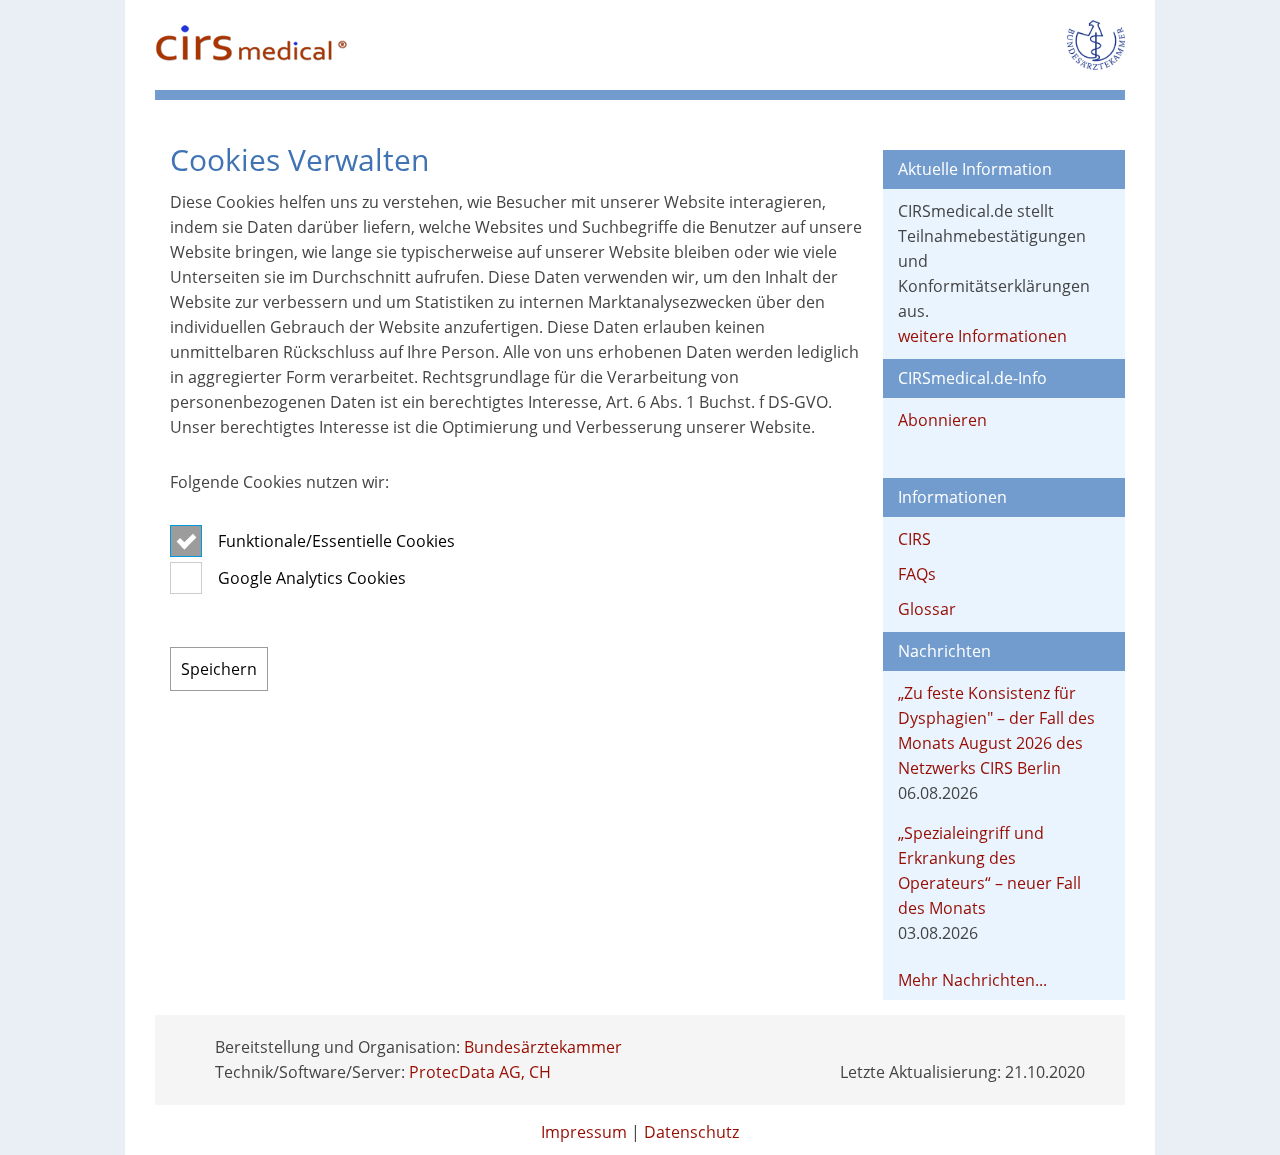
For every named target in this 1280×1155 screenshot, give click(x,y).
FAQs (917, 574)
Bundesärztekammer (543, 1047)
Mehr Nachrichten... (972, 980)
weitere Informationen (982, 336)
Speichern (219, 669)
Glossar (927, 609)
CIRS (914, 539)
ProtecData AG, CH (480, 1072)
